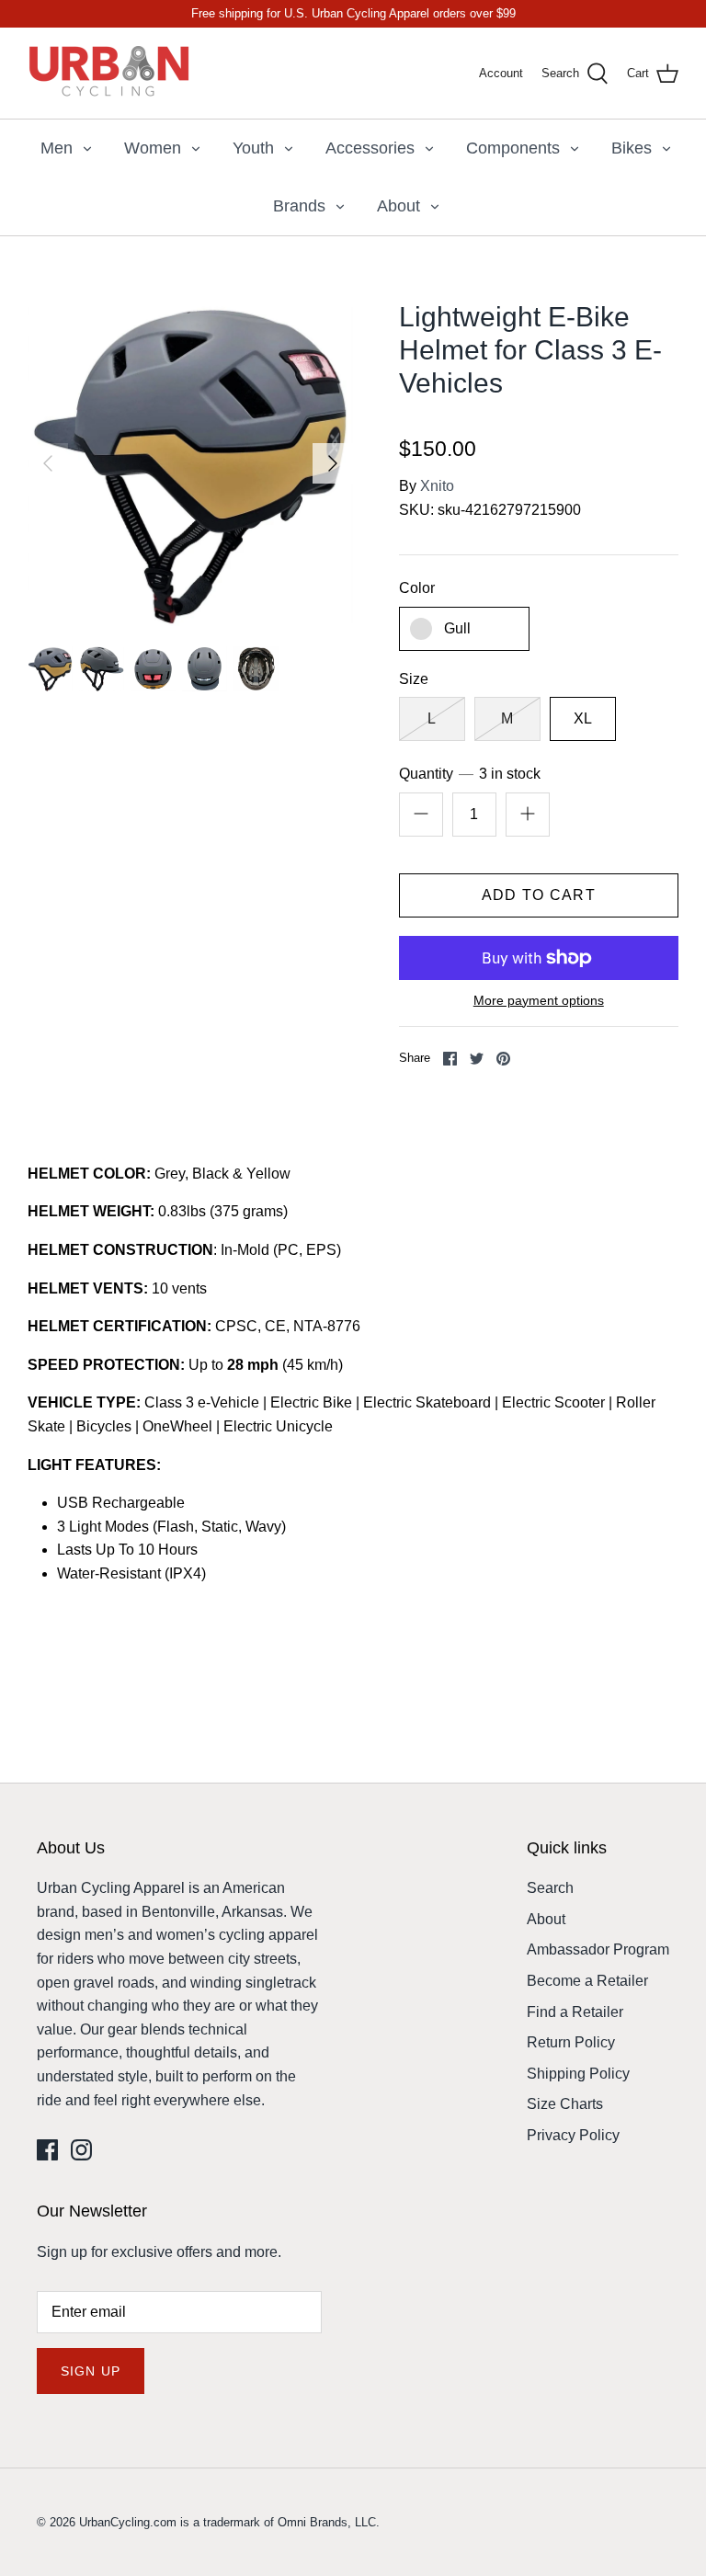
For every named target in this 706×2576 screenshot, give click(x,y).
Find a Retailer (575, 2012)
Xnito (437, 486)
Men (57, 148)
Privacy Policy (573, 2135)
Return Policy (571, 2042)
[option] (190, 463)
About (399, 206)
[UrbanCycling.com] (110, 73)
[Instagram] (81, 2150)
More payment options (539, 1000)
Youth (253, 148)
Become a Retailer (587, 1981)
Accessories (370, 148)
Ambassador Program (598, 1949)
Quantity (470, 774)
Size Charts (565, 2104)
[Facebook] (47, 2150)
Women (153, 148)
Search (550, 1888)
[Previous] (48, 463)
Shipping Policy (578, 2074)
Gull (457, 628)
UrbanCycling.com (128, 2522)
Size (414, 679)
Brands (299, 206)
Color (417, 588)
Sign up (91, 2371)
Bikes (632, 148)
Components (513, 148)
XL (583, 718)
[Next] (333, 463)
